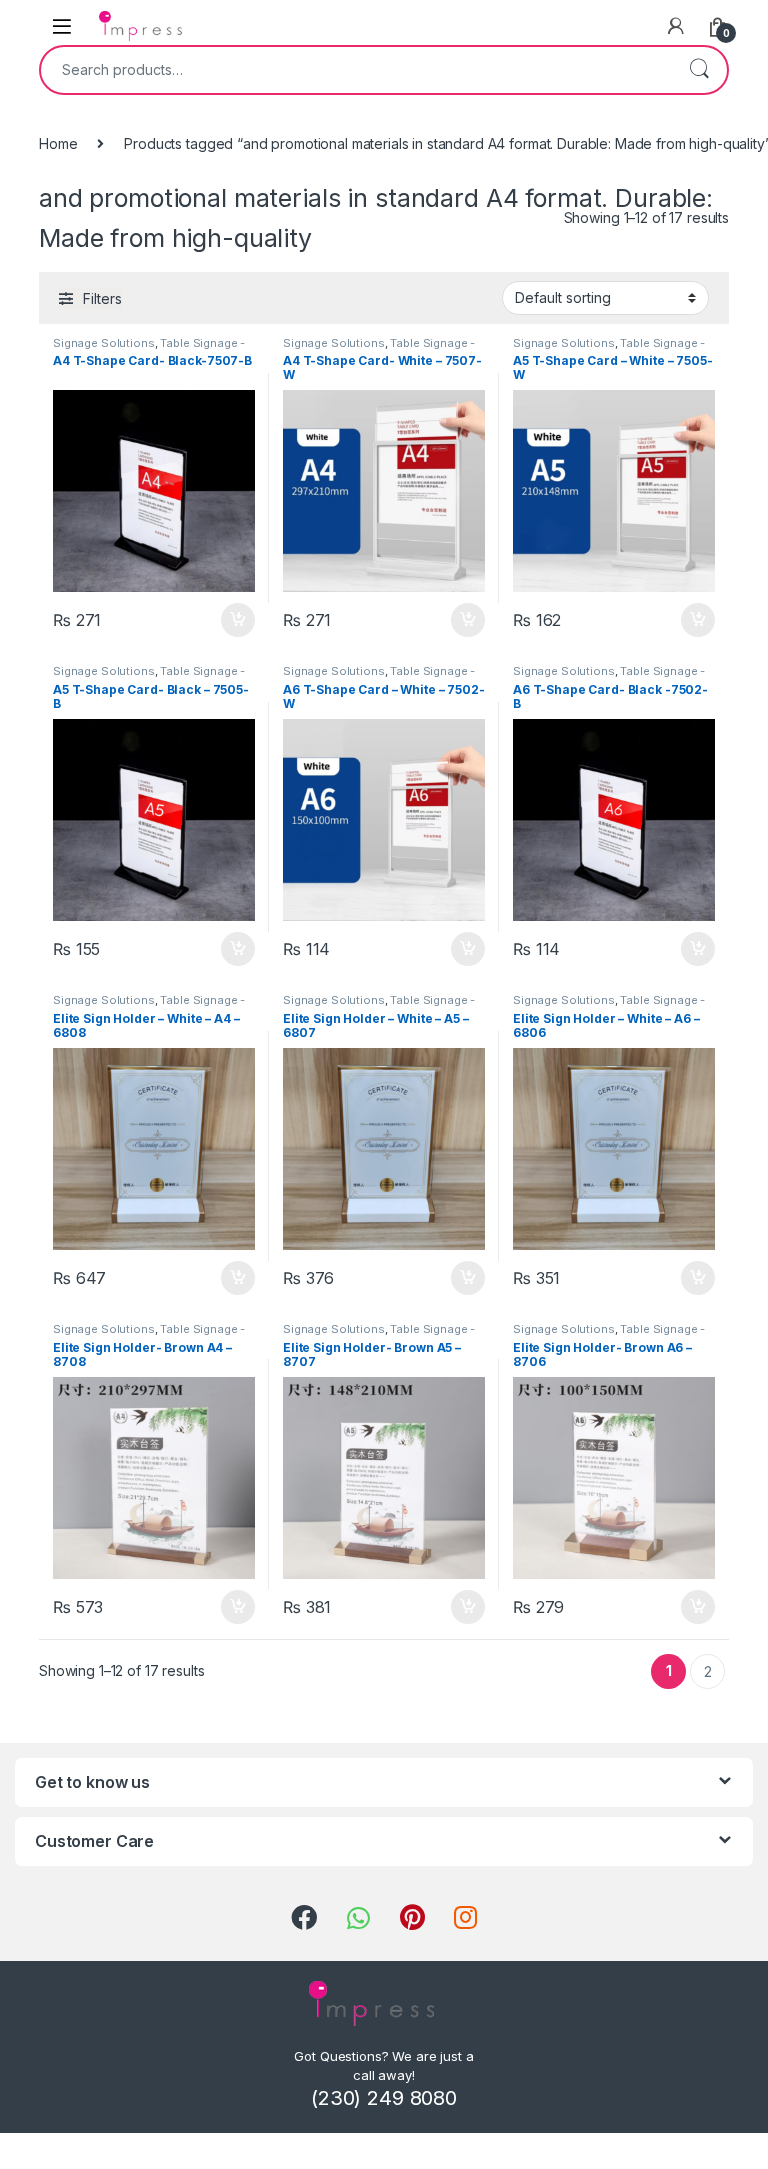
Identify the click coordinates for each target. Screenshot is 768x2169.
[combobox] (356, 70)
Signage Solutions (104, 343)
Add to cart (238, 620)
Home (58, 143)
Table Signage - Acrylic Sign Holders (149, 349)
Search (699, 70)
